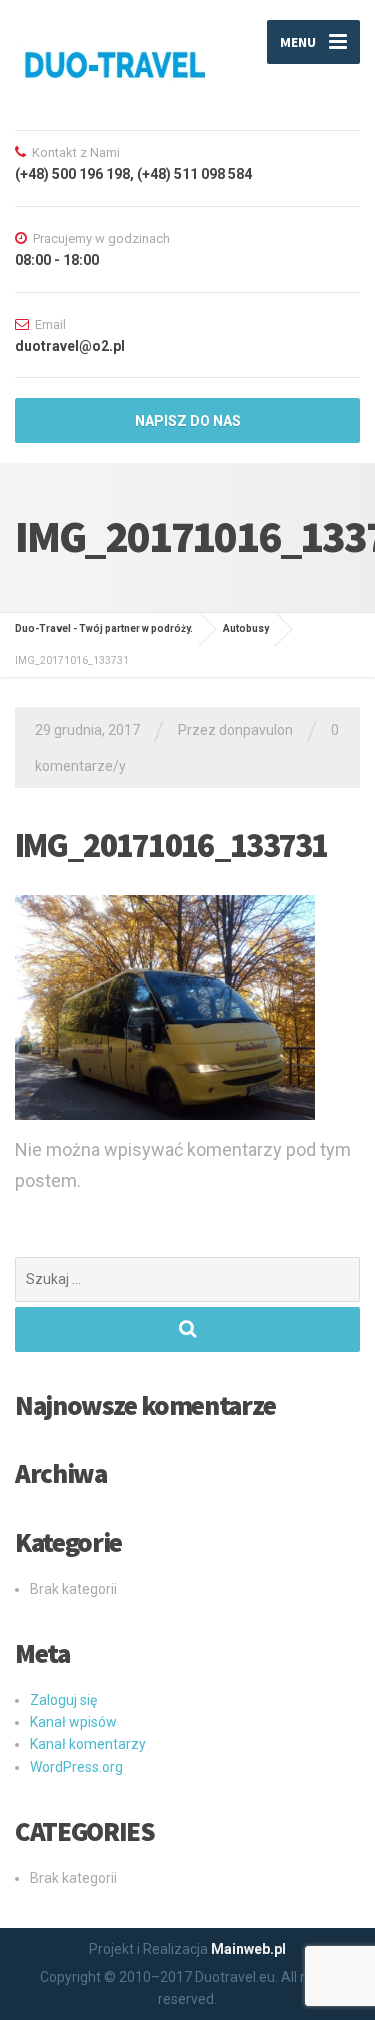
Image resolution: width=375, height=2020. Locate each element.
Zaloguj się (63, 1700)
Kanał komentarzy (88, 1744)
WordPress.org (76, 1767)
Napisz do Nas (188, 421)
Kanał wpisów (73, 1722)
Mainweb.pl (248, 1949)
